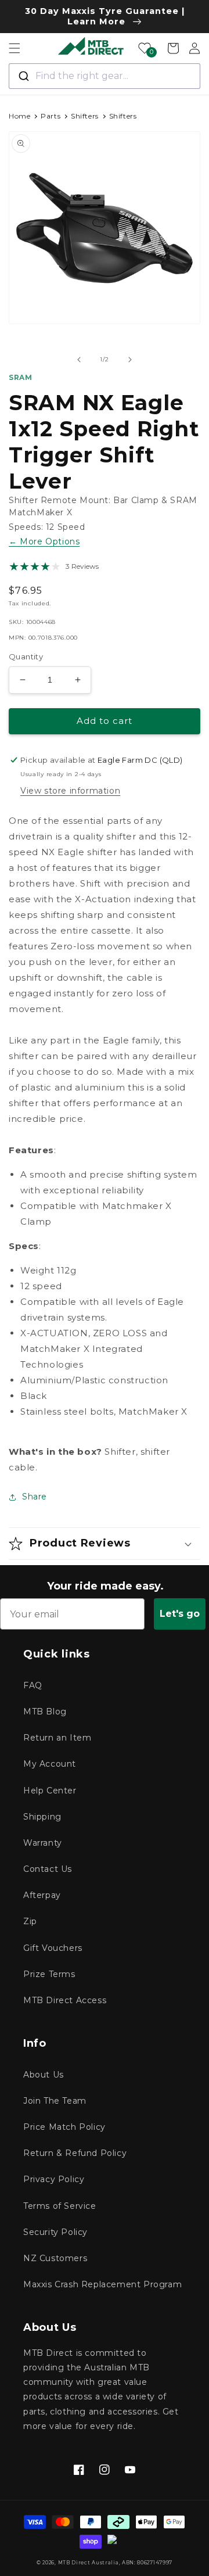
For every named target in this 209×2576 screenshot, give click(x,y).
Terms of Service (60, 2206)
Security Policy (55, 2232)
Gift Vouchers (53, 1948)
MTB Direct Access (65, 2000)
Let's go (180, 1614)
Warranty (43, 1843)
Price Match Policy (64, 2127)
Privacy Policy (54, 2179)
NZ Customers (55, 2258)
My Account (50, 1764)
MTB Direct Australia (89, 2563)
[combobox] (105, 76)
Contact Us (48, 1869)
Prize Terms (49, 1974)
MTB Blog (45, 1712)
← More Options (44, 541)
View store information (70, 791)
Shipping (42, 1817)
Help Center (50, 1791)
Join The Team (55, 2101)
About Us (44, 2075)
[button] (15, 48)
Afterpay (42, 1895)
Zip (30, 1921)
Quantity (26, 656)
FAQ (33, 1685)
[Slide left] (79, 360)
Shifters (85, 116)
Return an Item (57, 1738)
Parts (51, 116)
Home (19, 116)
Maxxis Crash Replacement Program (102, 2284)
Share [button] (35, 1497)
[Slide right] (130, 360)
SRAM (20, 377)
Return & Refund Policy (75, 2153)
